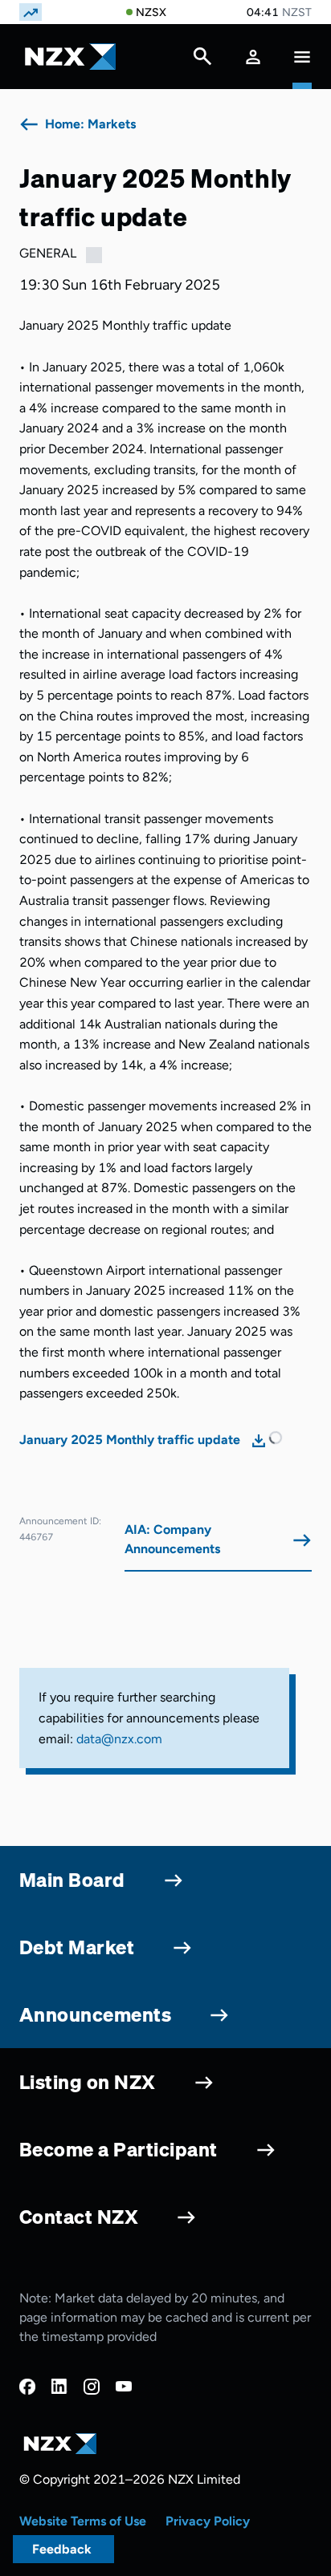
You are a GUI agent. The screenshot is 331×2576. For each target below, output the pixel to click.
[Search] (202, 60)
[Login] (253, 57)
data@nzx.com (119, 1739)
